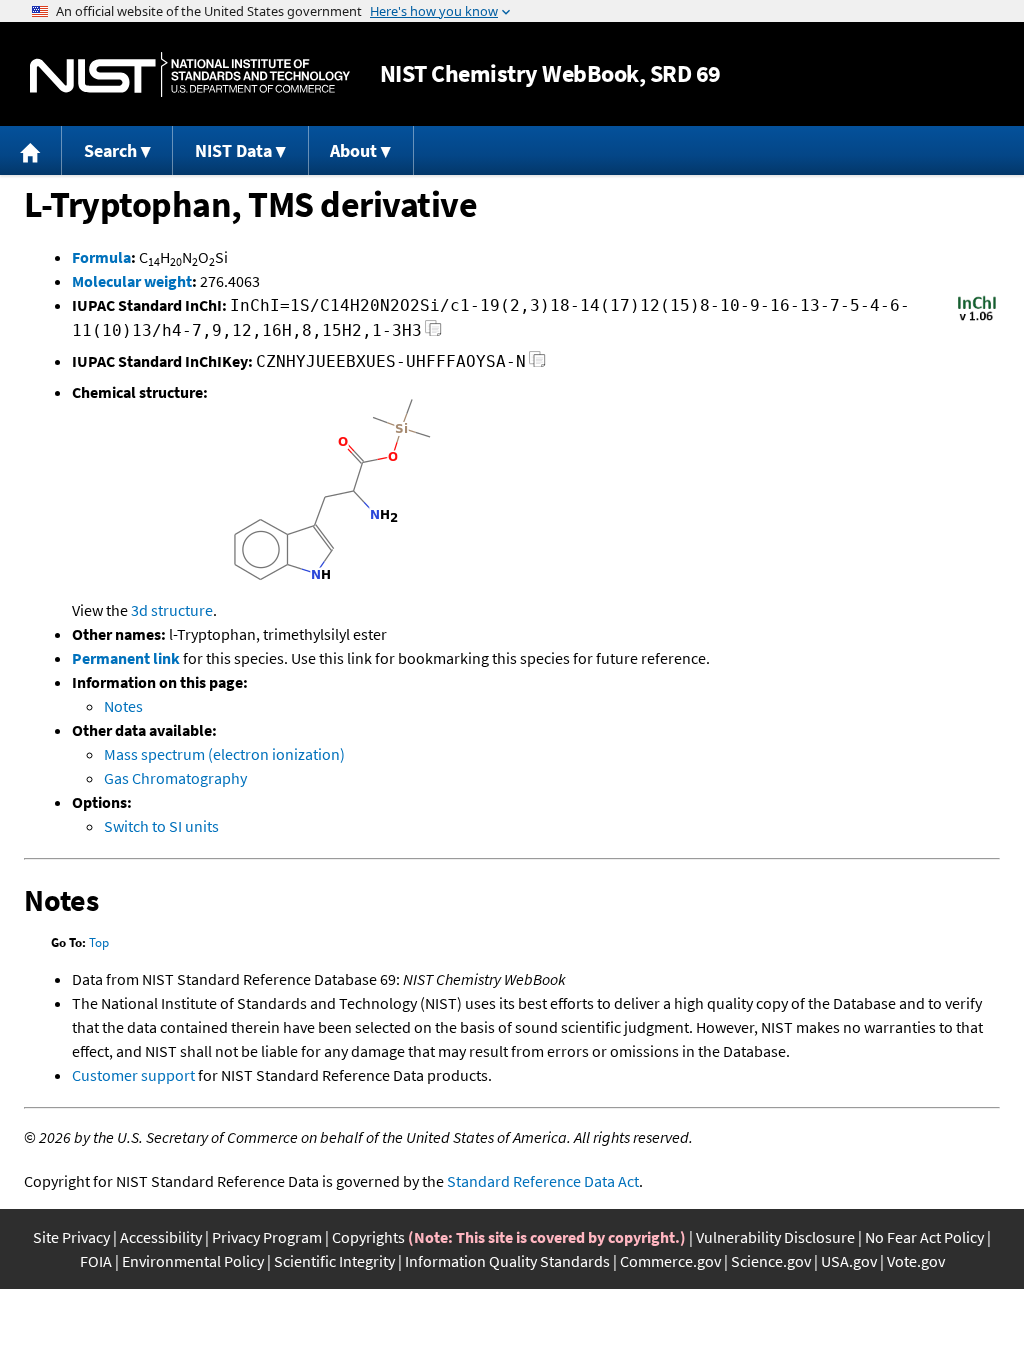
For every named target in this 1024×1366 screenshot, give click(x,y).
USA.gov (849, 1261)
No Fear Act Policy (924, 1237)
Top (99, 942)
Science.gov (771, 1261)
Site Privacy (71, 1237)
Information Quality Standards (507, 1261)
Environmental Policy (193, 1261)
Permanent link (126, 658)
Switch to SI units (161, 826)
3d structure (172, 610)
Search (110, 150)
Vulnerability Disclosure (775, 1237)
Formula (101, 257)
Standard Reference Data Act (543, 1181)
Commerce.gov (670, 1261)
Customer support (133, 1075)
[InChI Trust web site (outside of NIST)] (977, 319)
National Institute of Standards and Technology (190, 74)
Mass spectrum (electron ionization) (224, 754)
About (353, 150)
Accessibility (161, 1237)
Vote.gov (916, 1261)
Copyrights (368, 1237)
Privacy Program (267, 1237)
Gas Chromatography (175, 778)
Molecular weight (132, 281)
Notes (123, 706)
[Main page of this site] (31, 150)
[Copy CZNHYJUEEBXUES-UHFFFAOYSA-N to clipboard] (537, 364)
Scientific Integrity (334, 1261)
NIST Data (233, 150)
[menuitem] (31, 150)
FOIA (96, 1261)
